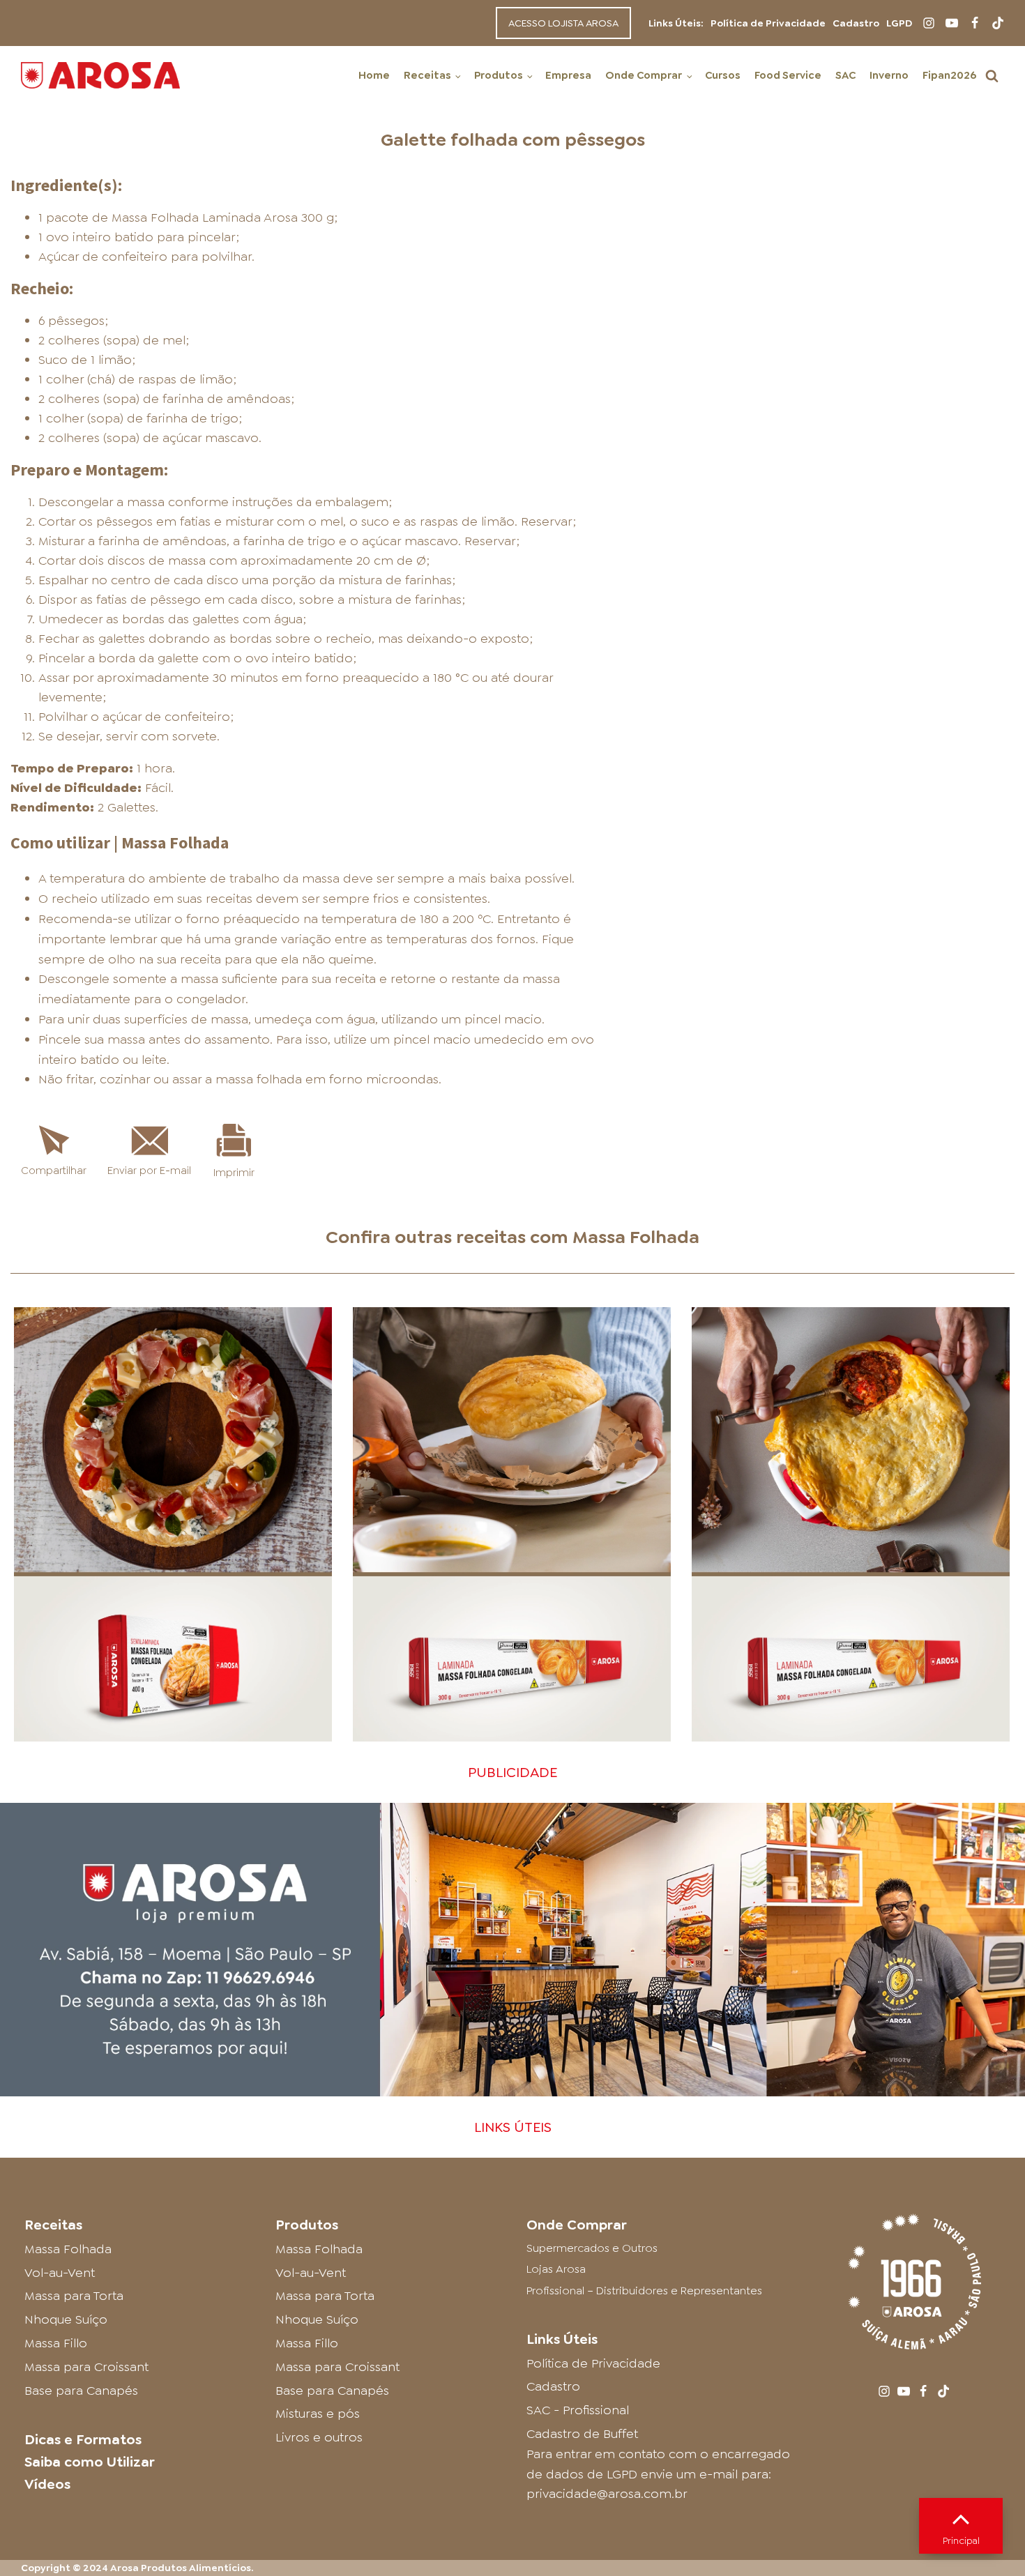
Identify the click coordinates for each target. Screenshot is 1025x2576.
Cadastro (856, 23)
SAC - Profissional (578, 2410)
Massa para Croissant (86, 2367)
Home (374, 75)
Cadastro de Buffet (582, 2434)
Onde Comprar (644, 75)
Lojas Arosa (556, 2269)
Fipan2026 (949, 75)
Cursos (723, 75)
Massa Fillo (56, 2343)
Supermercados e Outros (592, 2248)
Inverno (889, 75)
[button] (992, 76)
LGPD (899, 23)
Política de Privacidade (768, 23)
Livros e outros (319, 2437)
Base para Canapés (81, 2391)
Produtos (499, 75)
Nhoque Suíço (66, 2319)
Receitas (427, 75)
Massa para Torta (74, 2296)
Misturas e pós (318, 2414)
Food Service (788, 75)
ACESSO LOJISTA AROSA (563, 23)
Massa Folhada (636, 1237)
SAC (845, 75)
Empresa (568, 75)
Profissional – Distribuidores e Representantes (644, 2291)
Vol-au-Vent (60, 2273)
